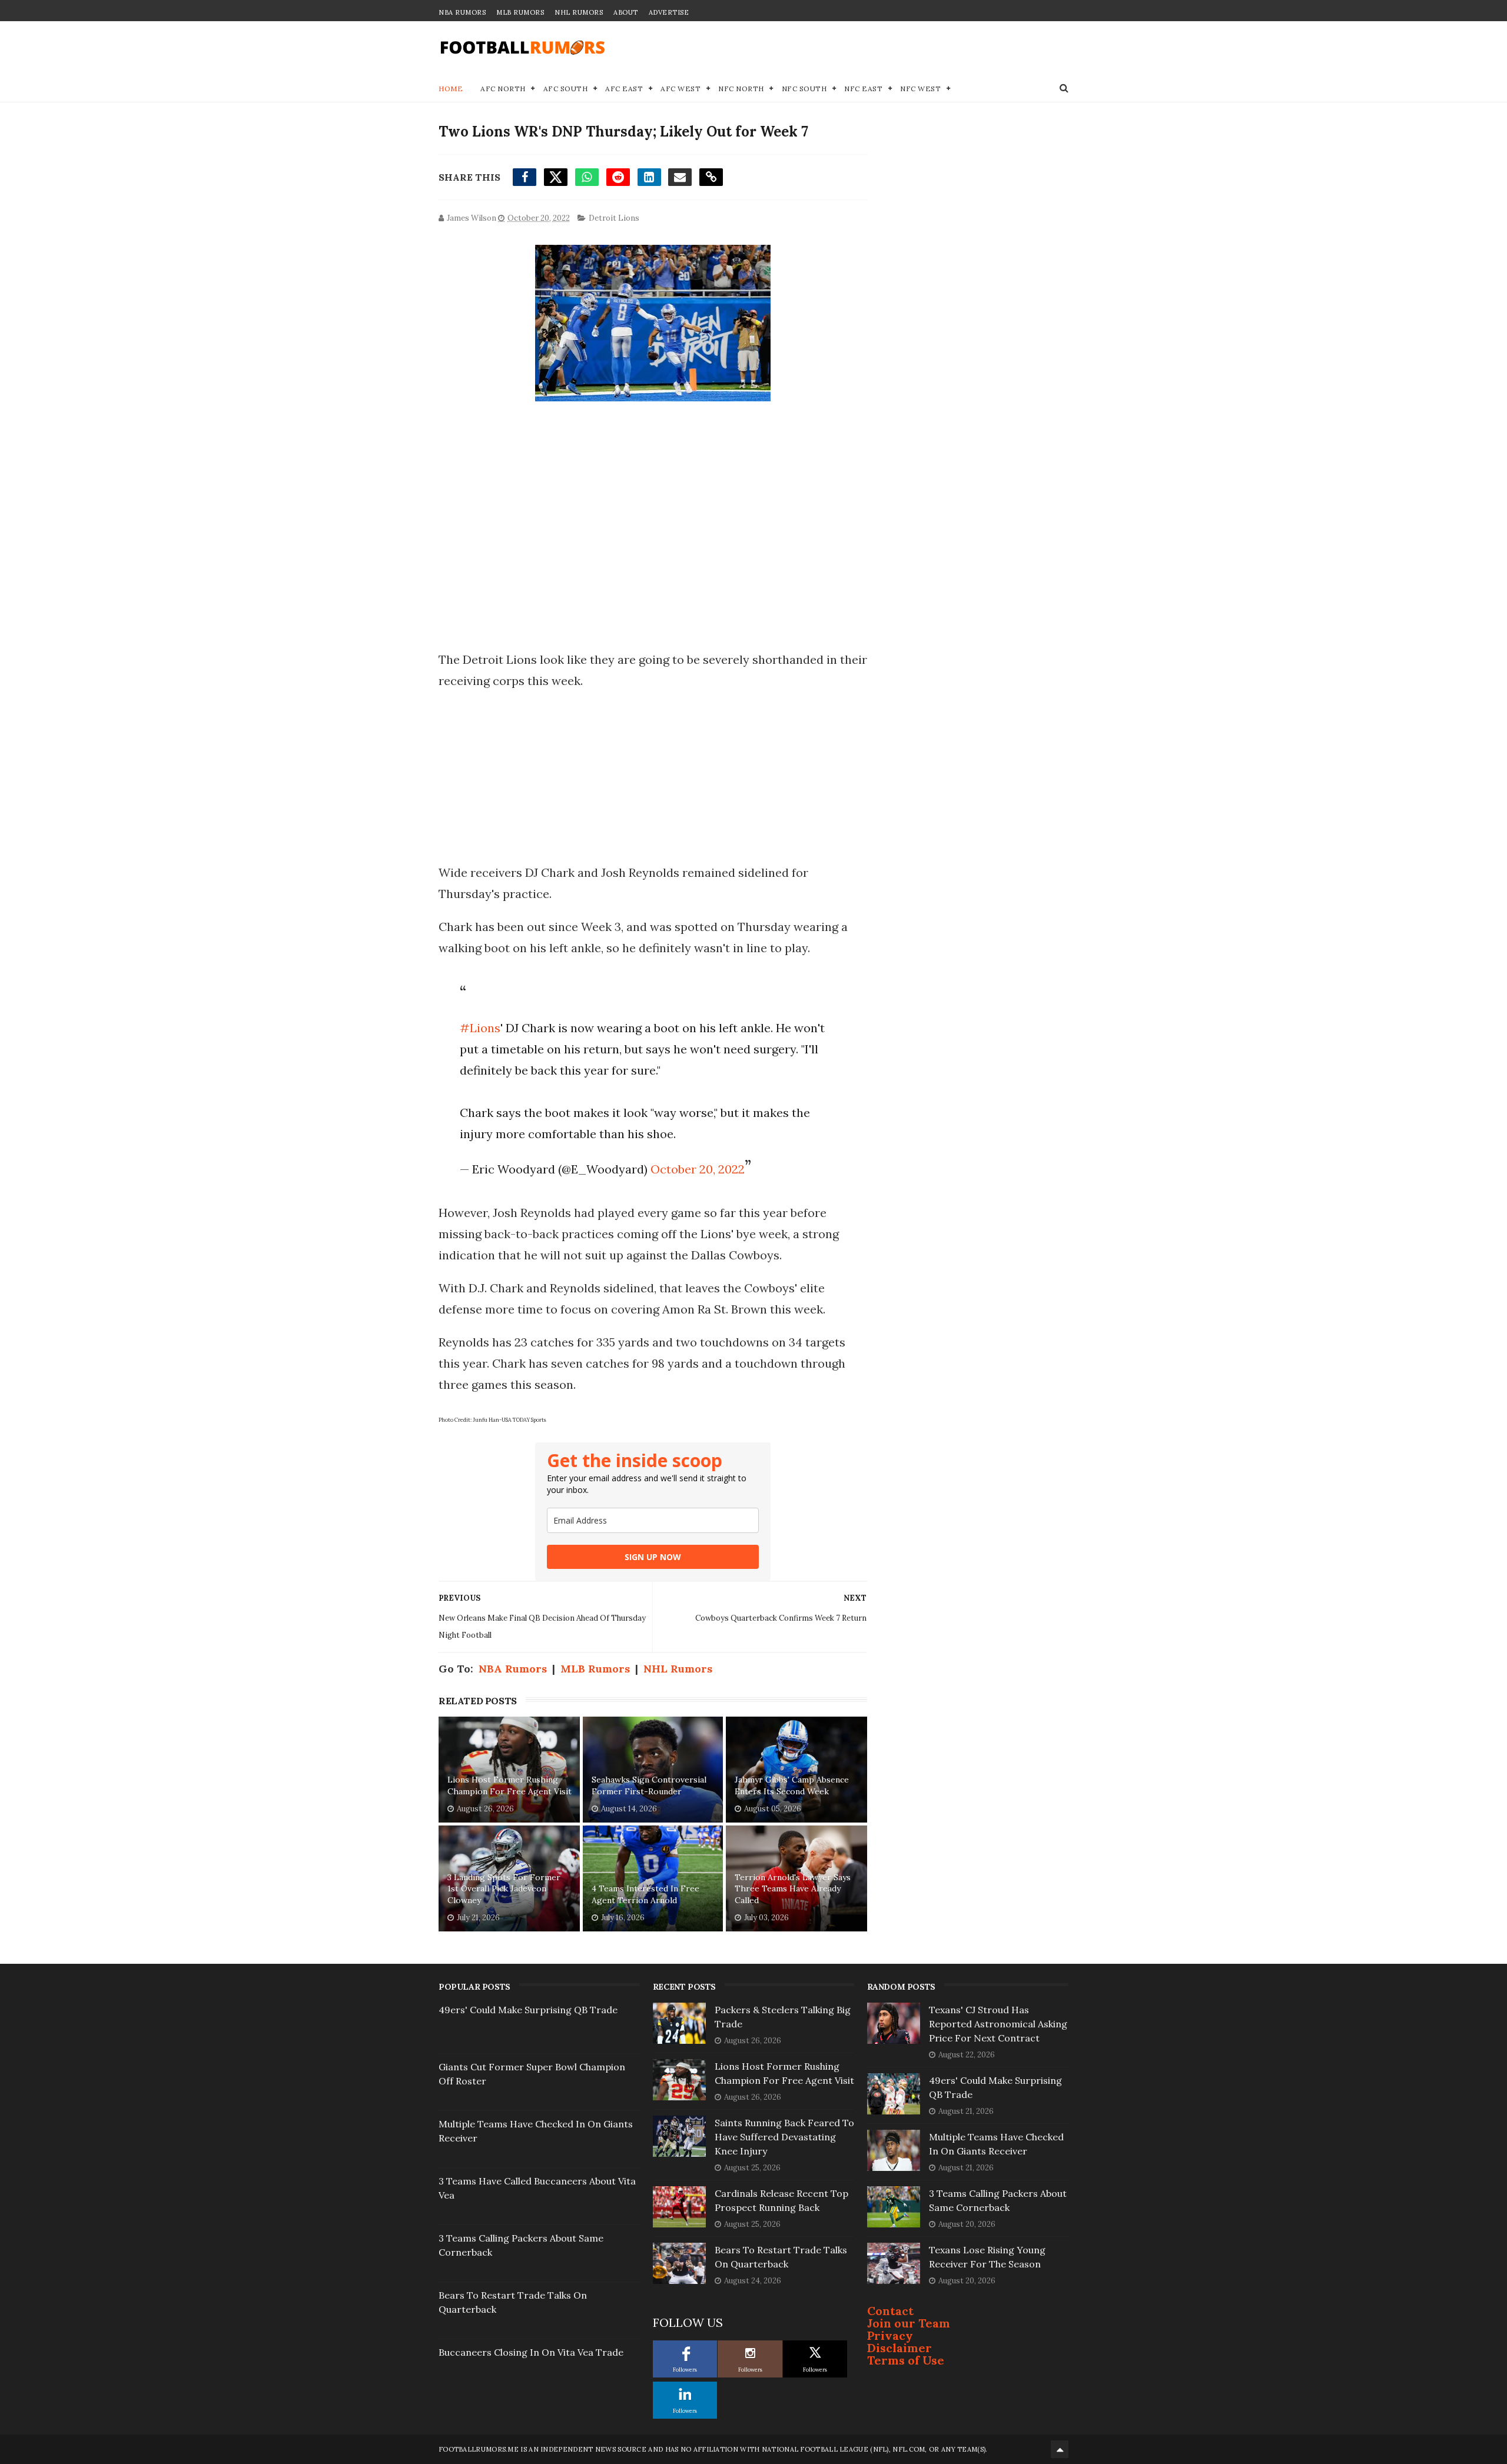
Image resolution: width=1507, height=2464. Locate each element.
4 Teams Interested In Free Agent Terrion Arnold (645, 1894)
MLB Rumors (520, 12)
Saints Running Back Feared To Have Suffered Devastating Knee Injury (784, 2137)
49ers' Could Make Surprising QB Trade (528, 2010)
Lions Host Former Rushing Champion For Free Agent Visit (509, 1785)
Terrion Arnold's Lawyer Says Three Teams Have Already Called (793, 1889)
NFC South (804, 89)
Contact (890, 2311)
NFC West (920, 89)
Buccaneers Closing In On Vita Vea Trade (531, 2352)
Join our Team (909, 2323)
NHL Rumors (579, 12)
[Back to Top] (1060, 2449)
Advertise (669, 12)
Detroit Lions (614, 218)
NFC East (863, 89)
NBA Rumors (462, 12)
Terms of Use (906, 2360)
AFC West (681, 89)
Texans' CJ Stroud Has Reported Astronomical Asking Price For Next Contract (998, 2024)
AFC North (503, 89)
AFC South (566, 89)
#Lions (480, 1028)
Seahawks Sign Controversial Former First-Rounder (649, 1785)
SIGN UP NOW (653, 1557)
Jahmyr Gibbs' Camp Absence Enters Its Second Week (792, 1785)
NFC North (741, 89)
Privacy (890, 2335)
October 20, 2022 (698, 1169)
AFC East (624, 89)
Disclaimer (899, 2348)
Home (451, 89)
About (626, 12)
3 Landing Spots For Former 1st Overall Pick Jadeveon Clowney (504, 1889)
